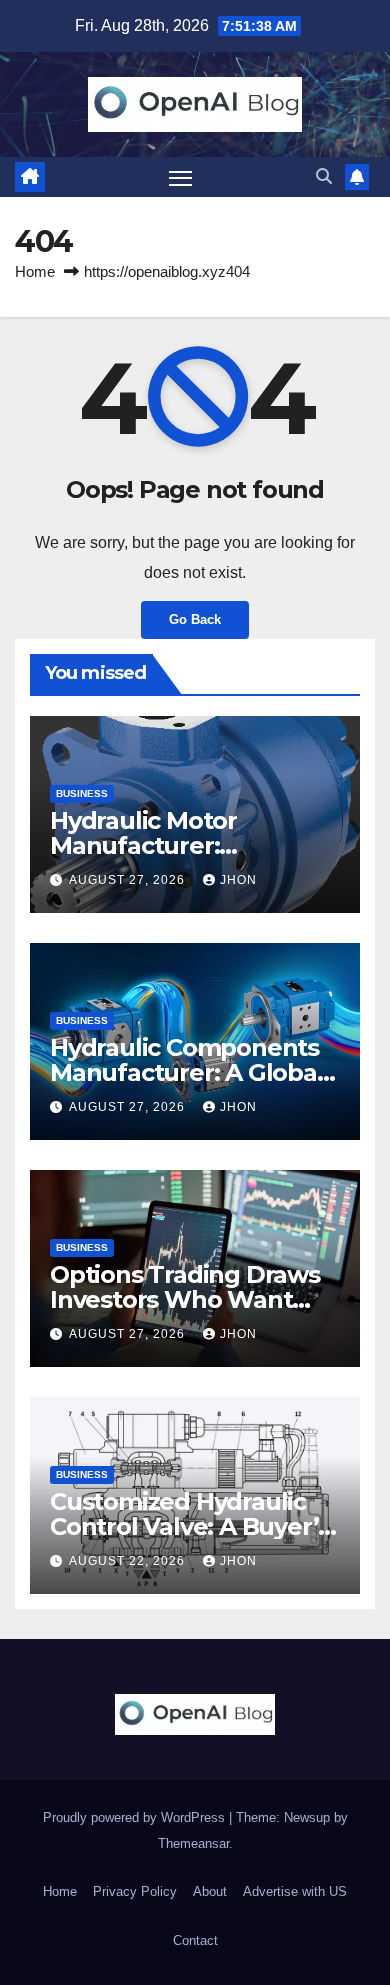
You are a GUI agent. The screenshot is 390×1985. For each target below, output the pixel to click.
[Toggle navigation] (181, 177)
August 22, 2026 (129, 1561)
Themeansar (193, 1843)
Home (35, 271)
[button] (324, 176)
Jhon (238, 880)
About (210, 1891)
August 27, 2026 (129, 880)
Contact (195, 1940)
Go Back (195, 619)
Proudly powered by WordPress (136, 1817)
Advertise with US (295, 1891)
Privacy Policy (135, 1891)
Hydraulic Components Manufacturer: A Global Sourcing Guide (187, 1072)
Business (82, 793)
